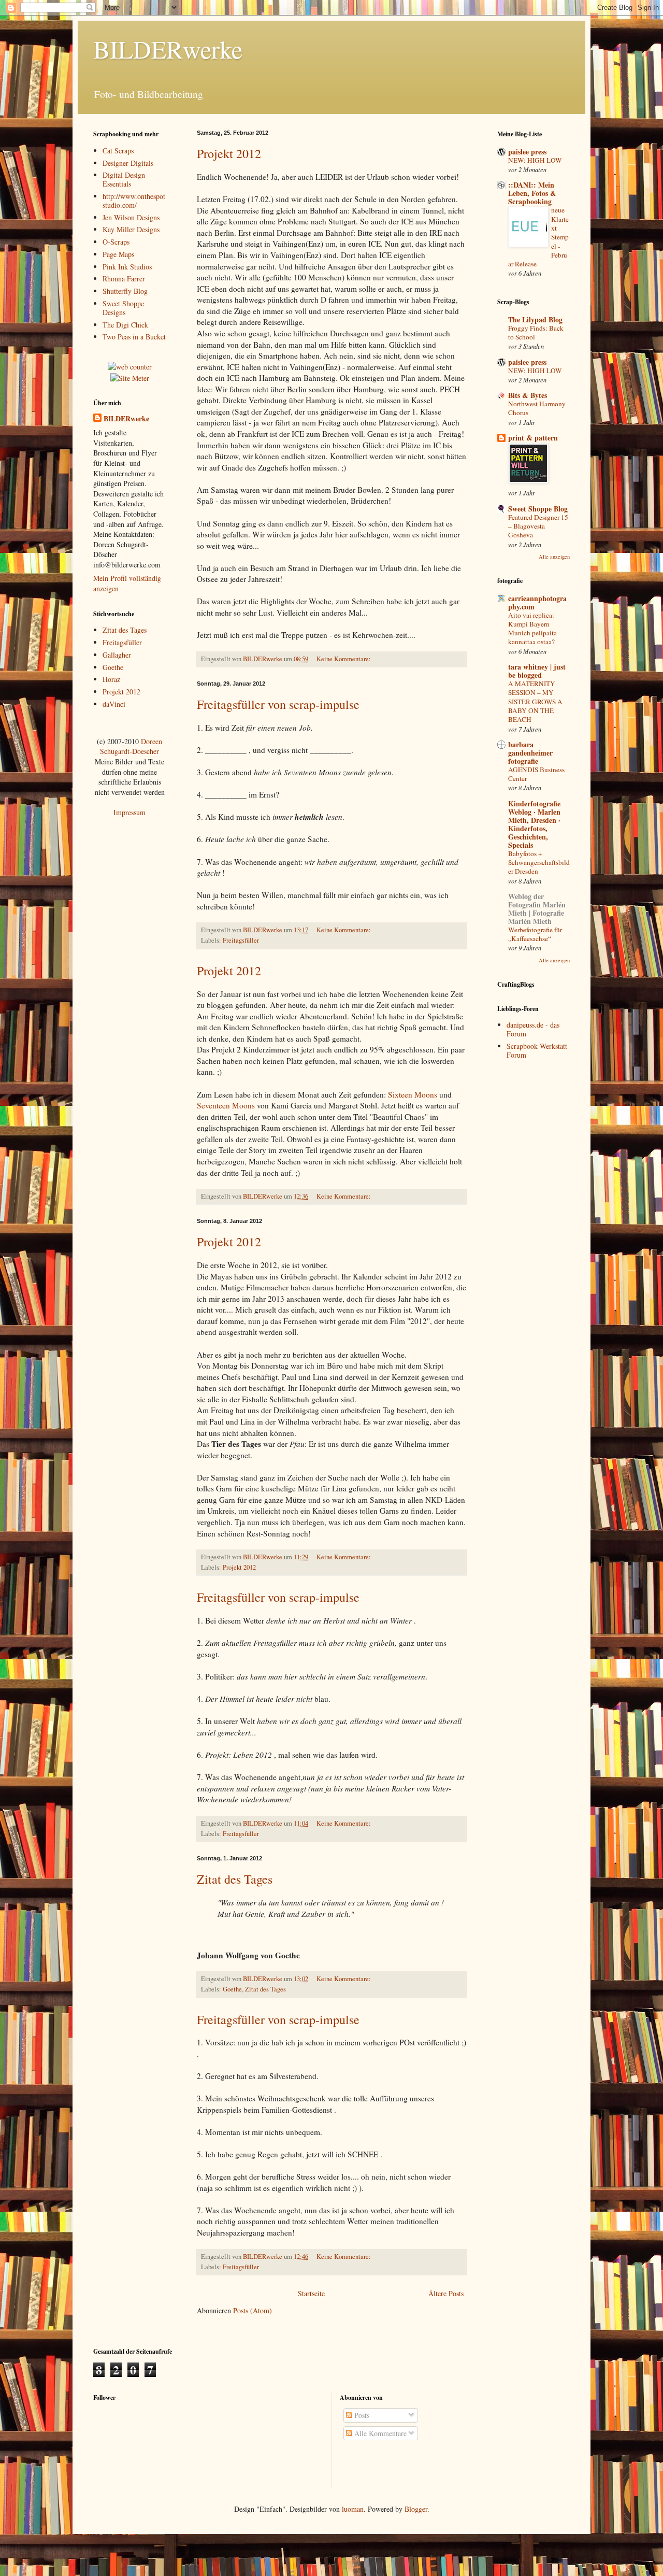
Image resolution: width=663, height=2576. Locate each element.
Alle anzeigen (554, 557)
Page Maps (118, 254)
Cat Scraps (118, 151)
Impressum (129, 812)
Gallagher (117, 655)
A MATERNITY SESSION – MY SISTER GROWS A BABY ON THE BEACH (535, 701)
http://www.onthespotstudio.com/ (134, 201)
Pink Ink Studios (127, 267)
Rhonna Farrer (124, 279)
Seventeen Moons (226, 1105)
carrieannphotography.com (537, 602)
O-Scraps (116, 242)
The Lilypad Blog (535, 319)
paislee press (527, 152)
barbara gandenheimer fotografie (530, 753)
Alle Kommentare (379, 2433)
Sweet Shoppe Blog (538, 509)
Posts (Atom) (253, 2310)
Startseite (311, 2293)
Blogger (416, 2509)
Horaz (111, 679)
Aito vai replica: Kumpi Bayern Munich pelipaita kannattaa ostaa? (532, 629)
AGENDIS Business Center (536, 774)
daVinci (114, 704)
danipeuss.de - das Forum (533, 1029)
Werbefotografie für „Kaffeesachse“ (535, 934)
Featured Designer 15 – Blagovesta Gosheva (538, 526)
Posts (361, 2415)
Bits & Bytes (528, 395)
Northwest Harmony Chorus (537, 408)
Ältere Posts (446, 2293)
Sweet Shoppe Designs (123, 308)
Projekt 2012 (229, 153)
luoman (353, 2509)
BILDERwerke (126, 419)
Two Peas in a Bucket (134, 337)
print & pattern (533, 438)
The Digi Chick (125, 325)
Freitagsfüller (241, 940)
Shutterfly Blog (125, 291)
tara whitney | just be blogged (537, 671)
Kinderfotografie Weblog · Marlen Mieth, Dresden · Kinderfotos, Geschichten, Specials (534, 824)
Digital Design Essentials (124, 179)
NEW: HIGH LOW (535, 160)
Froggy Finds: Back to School (536, 332)
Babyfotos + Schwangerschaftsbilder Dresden (539, 863)
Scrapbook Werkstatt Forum (537, 1050)
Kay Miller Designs (131, 229)
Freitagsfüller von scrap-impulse (278, 704)
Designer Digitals (128, 163)
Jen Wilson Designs (131, 217)
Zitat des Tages (235, 1879)
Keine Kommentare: (344, 659)
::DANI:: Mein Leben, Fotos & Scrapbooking (532, 193)
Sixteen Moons (413, 1094)
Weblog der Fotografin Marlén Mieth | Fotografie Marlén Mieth (537, 909)
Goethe (232, 1989)
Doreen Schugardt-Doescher (131, 746)
